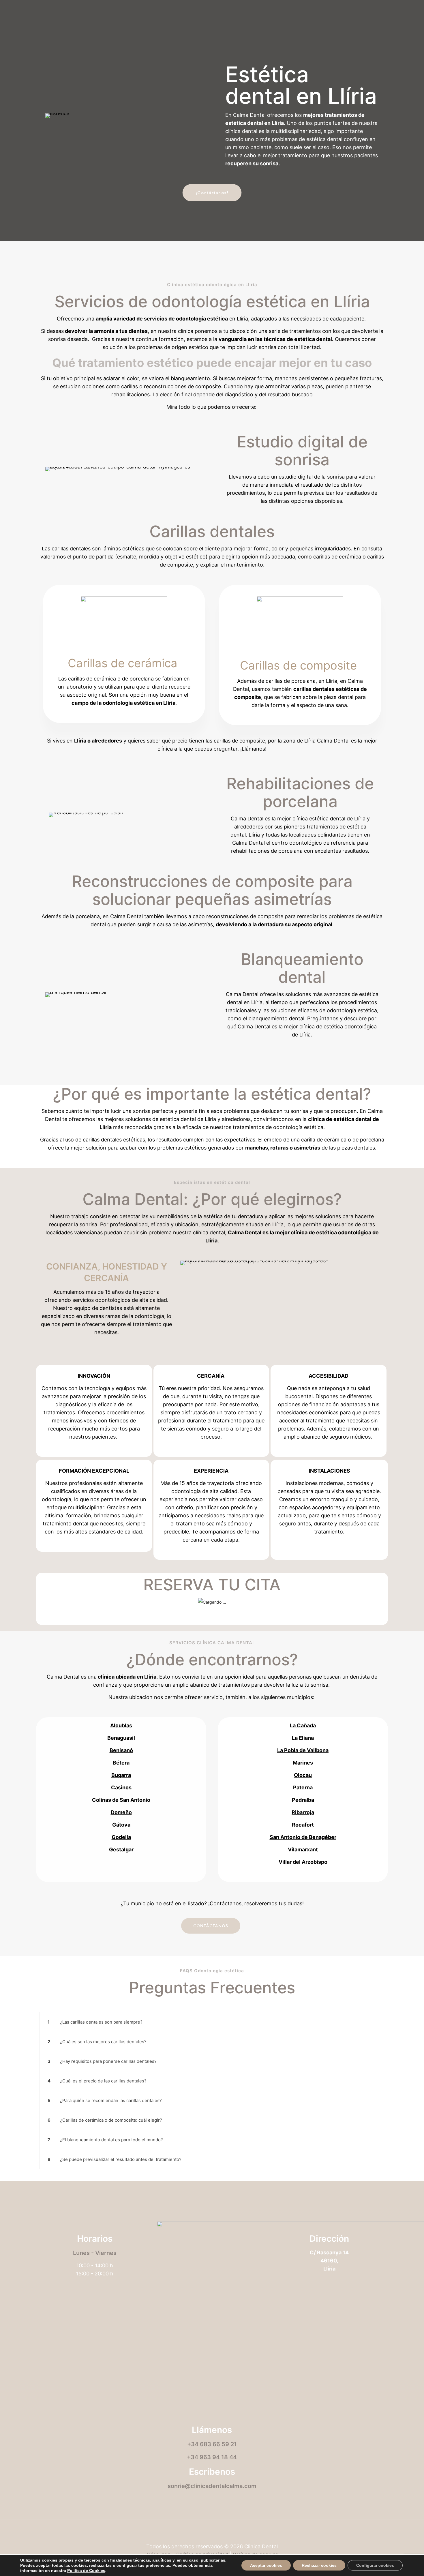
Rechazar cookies (319, 2565)
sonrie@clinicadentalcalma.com (212, 2486)
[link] (212, 2022)
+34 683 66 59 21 (212, 2444)
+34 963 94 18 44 (212, 2457)
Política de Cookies (86, 2571)
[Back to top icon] (212, 2531)
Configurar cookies (375, 2565)
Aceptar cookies (266, 2565)
